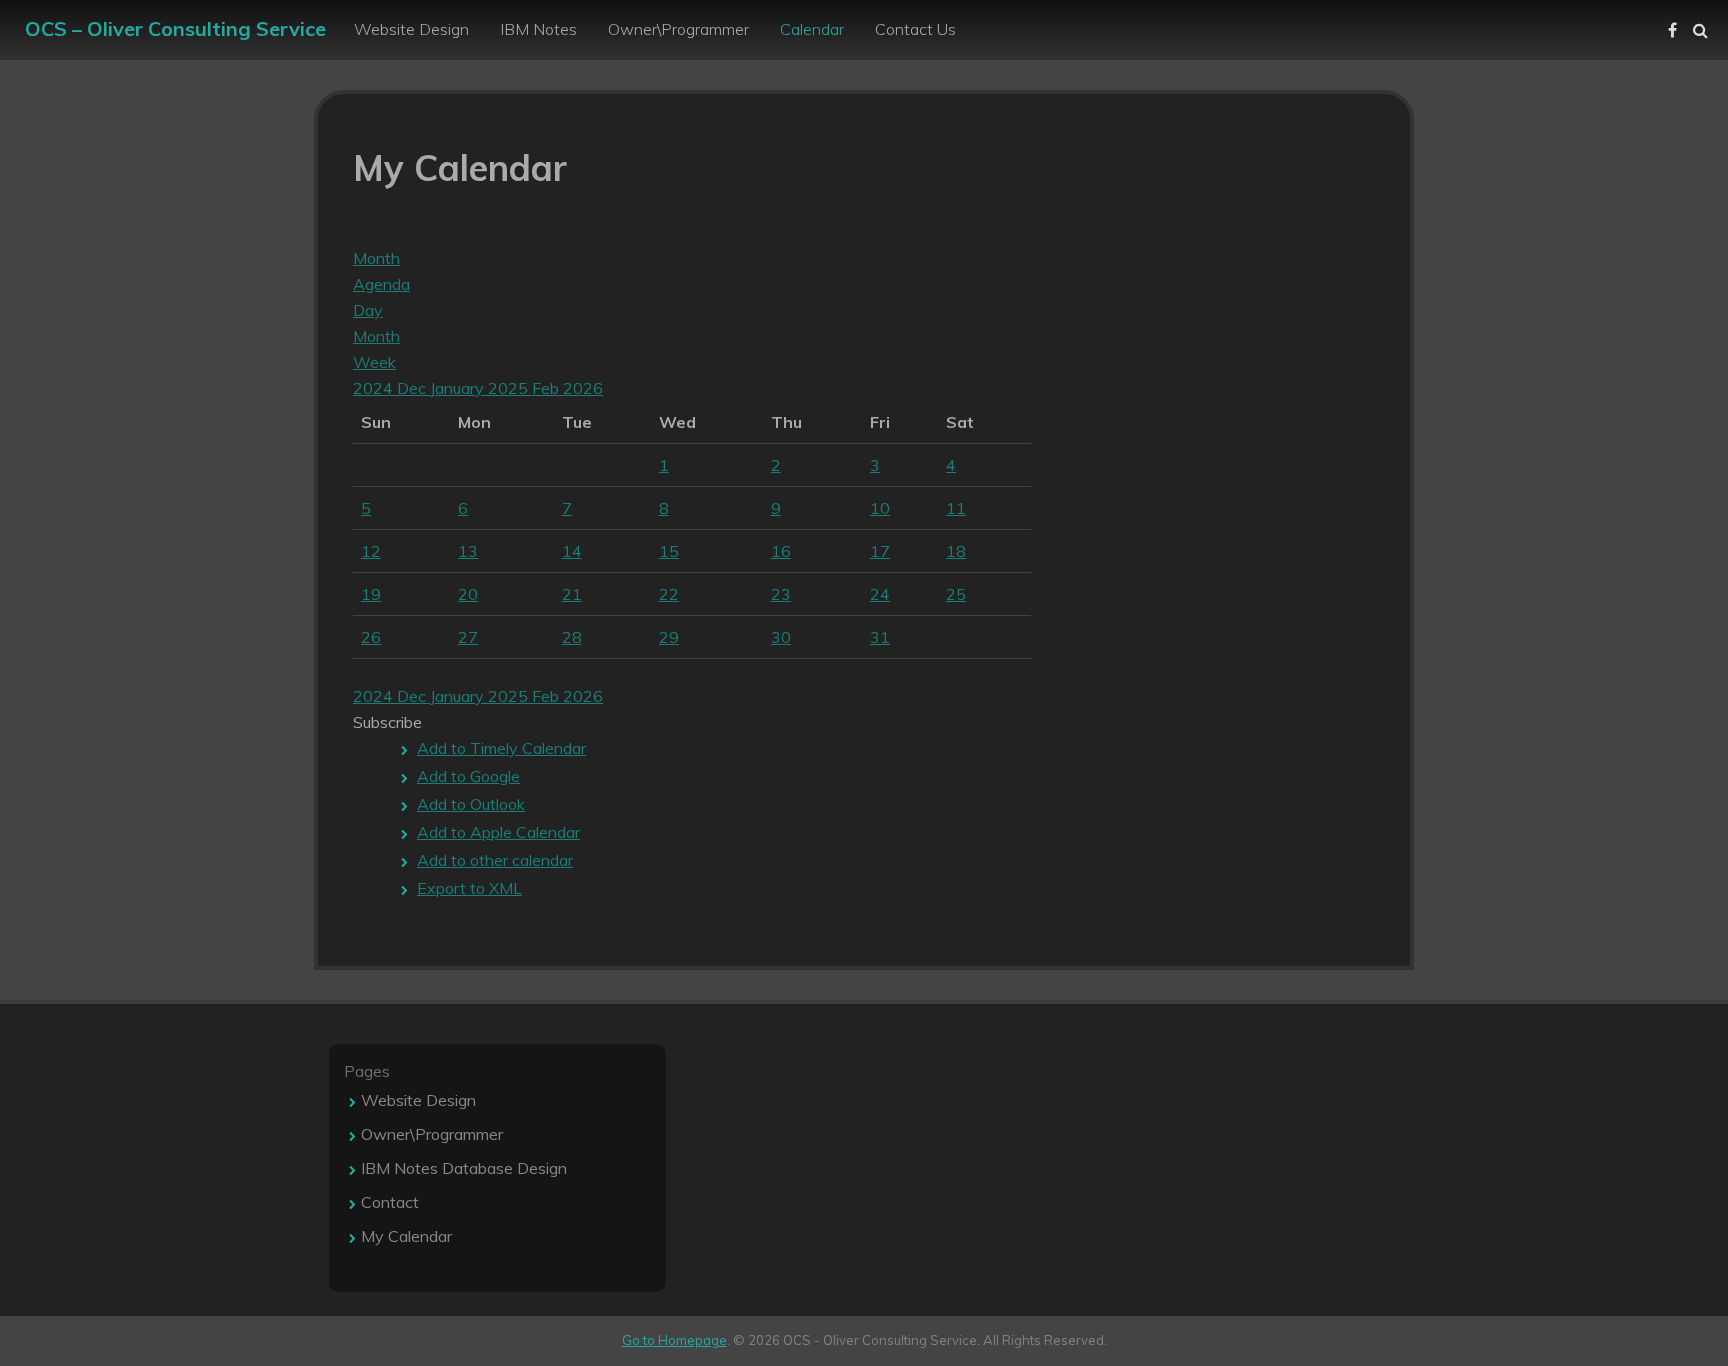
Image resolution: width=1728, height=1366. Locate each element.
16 (781, 551)
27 (468, 637)
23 (781, 594)
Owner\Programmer (678, 29)
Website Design (411, 29)
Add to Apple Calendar (498, 832)
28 (572, 637)
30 (781, 637)
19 (371, 594)
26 (371, 637)
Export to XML (469, 888)
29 (669, 637)
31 (880, 637)
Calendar (812, 29)
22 (669, 594)
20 (468, 594)
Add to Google (468, 776)
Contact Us (915, 29)
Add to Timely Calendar (501, 748)
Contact (390, 1202)
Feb (547, 388)
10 (880, 508)
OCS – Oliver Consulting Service (175, 28)
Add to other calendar (495, 860)
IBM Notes (538, 29)
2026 (583, 388)
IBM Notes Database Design (464, 1168)
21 (572, 594)
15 (669, 551)
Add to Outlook (471, 804)
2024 (375, 388)
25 (956, 594)
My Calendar (406, 1236)
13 (468, 551)
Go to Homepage (674, 1340)
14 (572, 551)
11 (956, 508)
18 (956, 551)
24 (880, 594)
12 (371, 551)
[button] (387, 722)
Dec (413, 388)
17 (880, 551)
